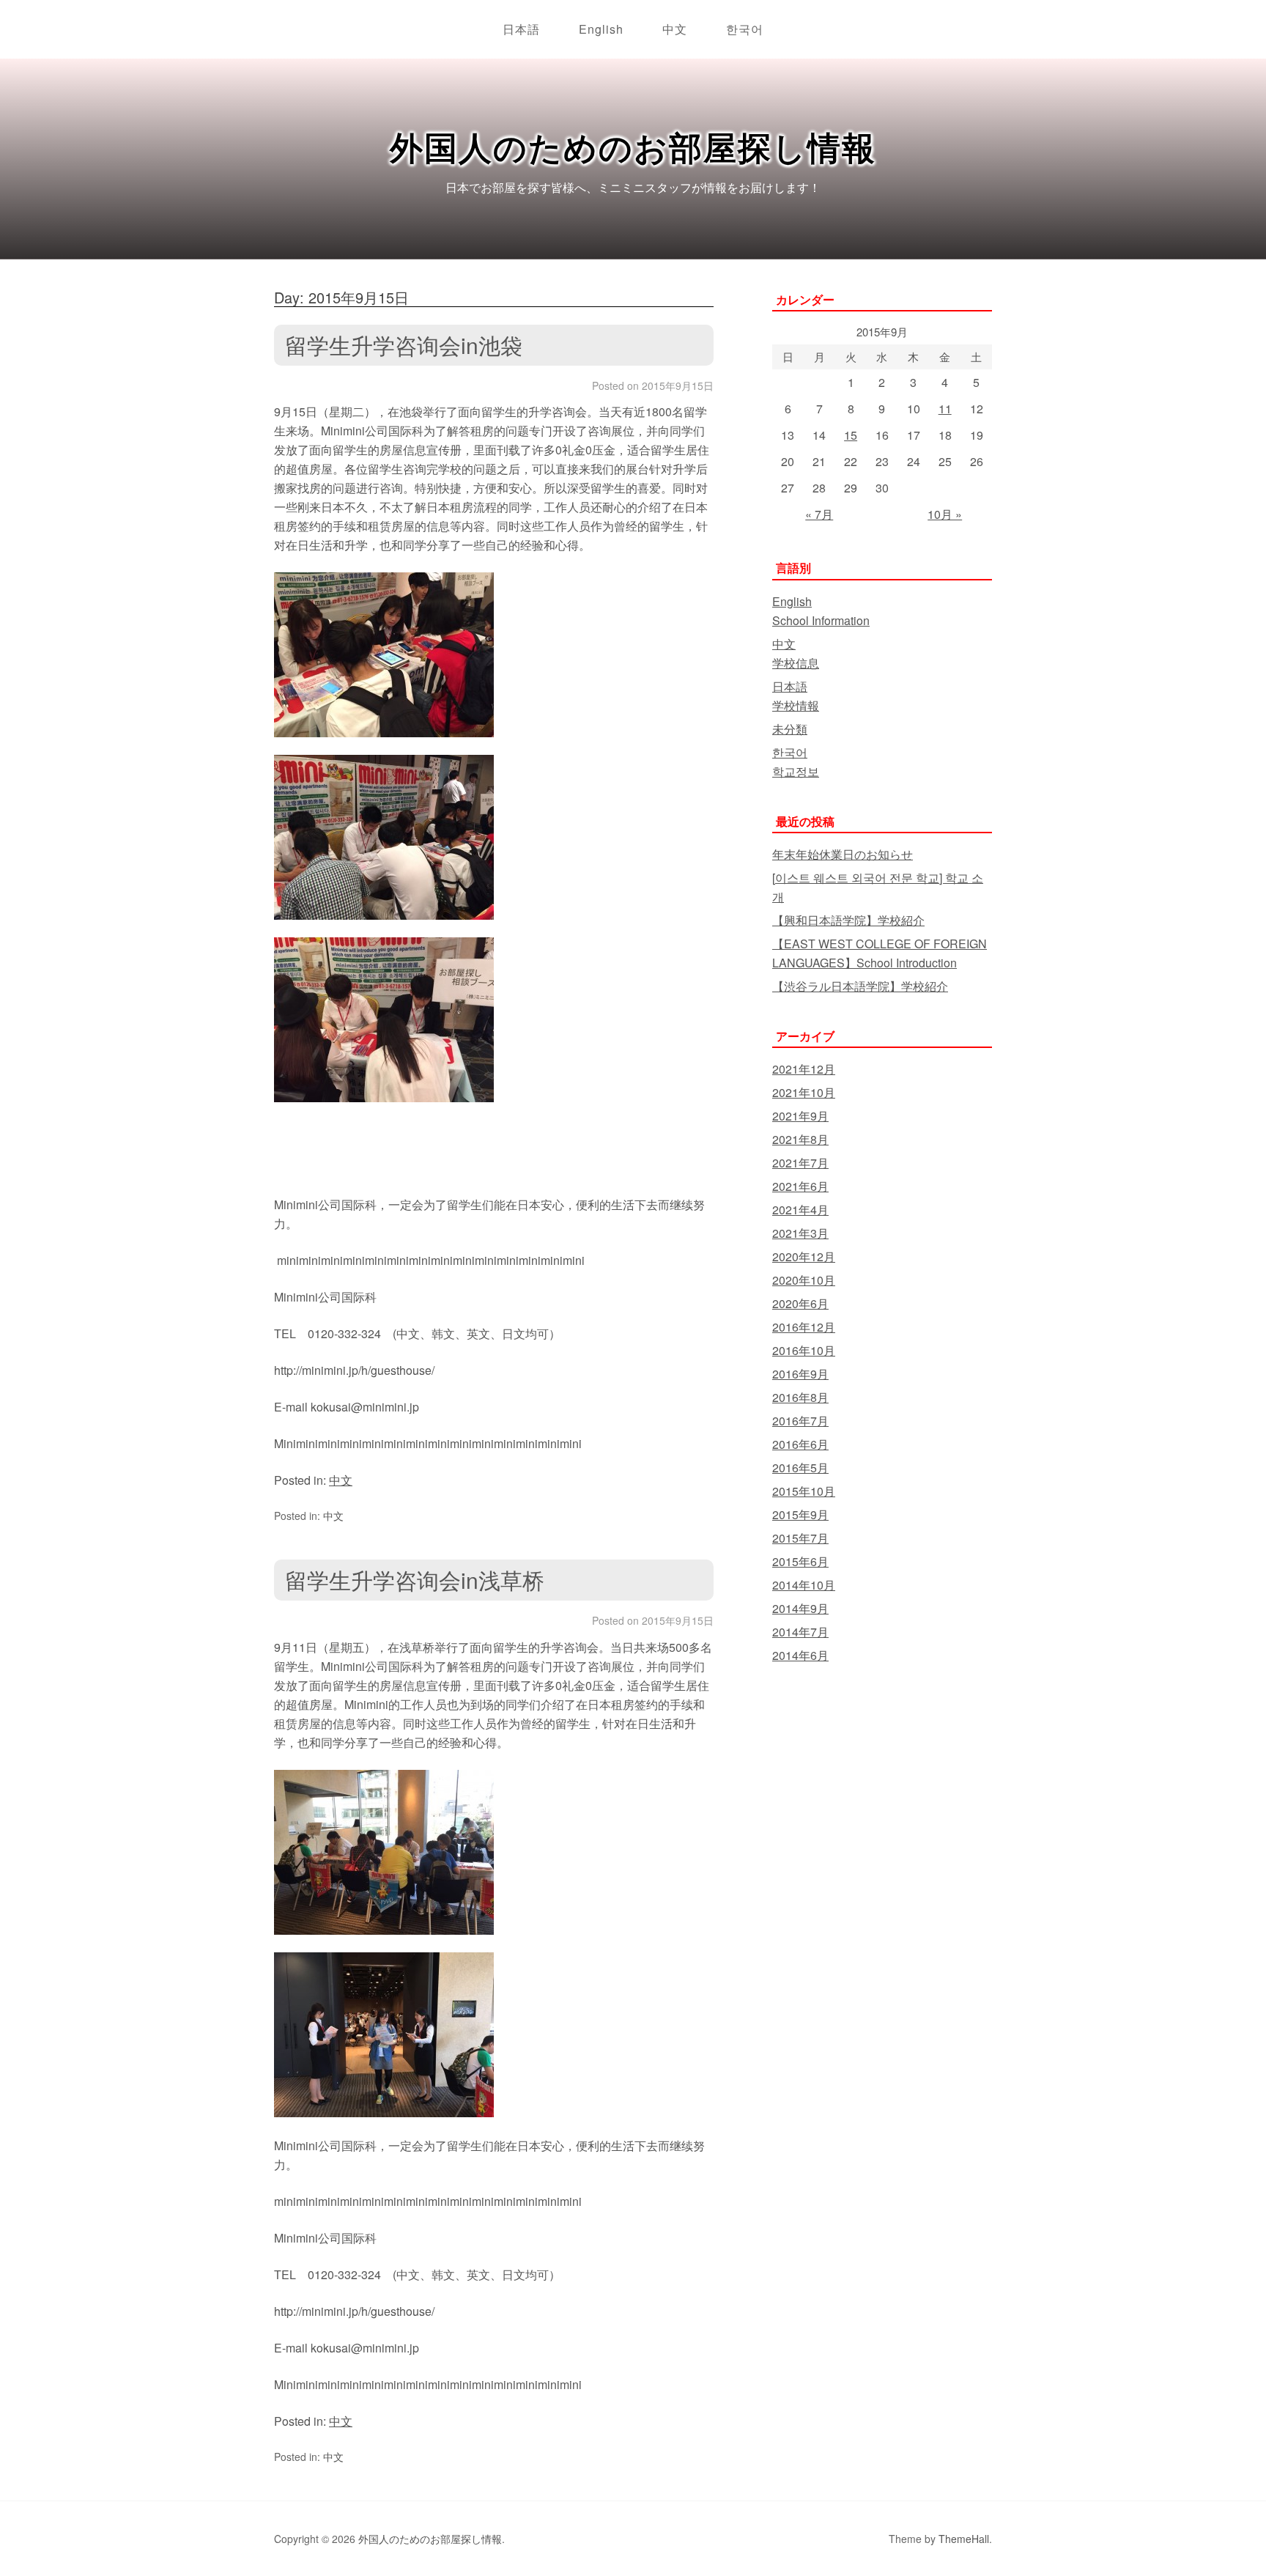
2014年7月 (800, 1632)
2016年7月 (800, 1421)
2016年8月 (800, 1397)
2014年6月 (800, 1655)
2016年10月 (804, 1350)
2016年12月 (804, 1327)
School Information (821, 620)
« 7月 (819, 514)
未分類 (790, 729)
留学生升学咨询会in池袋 (404, 345)
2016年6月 (800, 1444)
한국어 (745, 29)
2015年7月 (800, 1538)
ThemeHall (964, 2539)
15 (851, 435)
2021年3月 (800, 1233)
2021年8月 (800, 1139)
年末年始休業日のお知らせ (843, 854)
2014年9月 (800, 1608)
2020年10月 (804, 1280)
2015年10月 (804, 1491)
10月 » (945, 514)
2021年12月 (804, 1069)
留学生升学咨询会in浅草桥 (415, 1580)
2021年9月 (800, 1116)
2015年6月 (800, 1561)
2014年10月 (804, 1585)
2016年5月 (800, 1468)
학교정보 (796, 771)
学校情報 (796, 705)
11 (945, 409)
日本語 (521, 29)
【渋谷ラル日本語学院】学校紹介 (860, 986)
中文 (675, 29)
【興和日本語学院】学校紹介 (848, 920)
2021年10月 (804, 1092)
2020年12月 (804, 1256)
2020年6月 (800, 1303)
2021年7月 (800, 1163)
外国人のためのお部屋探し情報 (633, 146)
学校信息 (796, 663)
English (601, 29)
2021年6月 (800, 1186)
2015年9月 (800, 1514)
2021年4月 (800, 1210)
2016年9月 (800, 1374)
